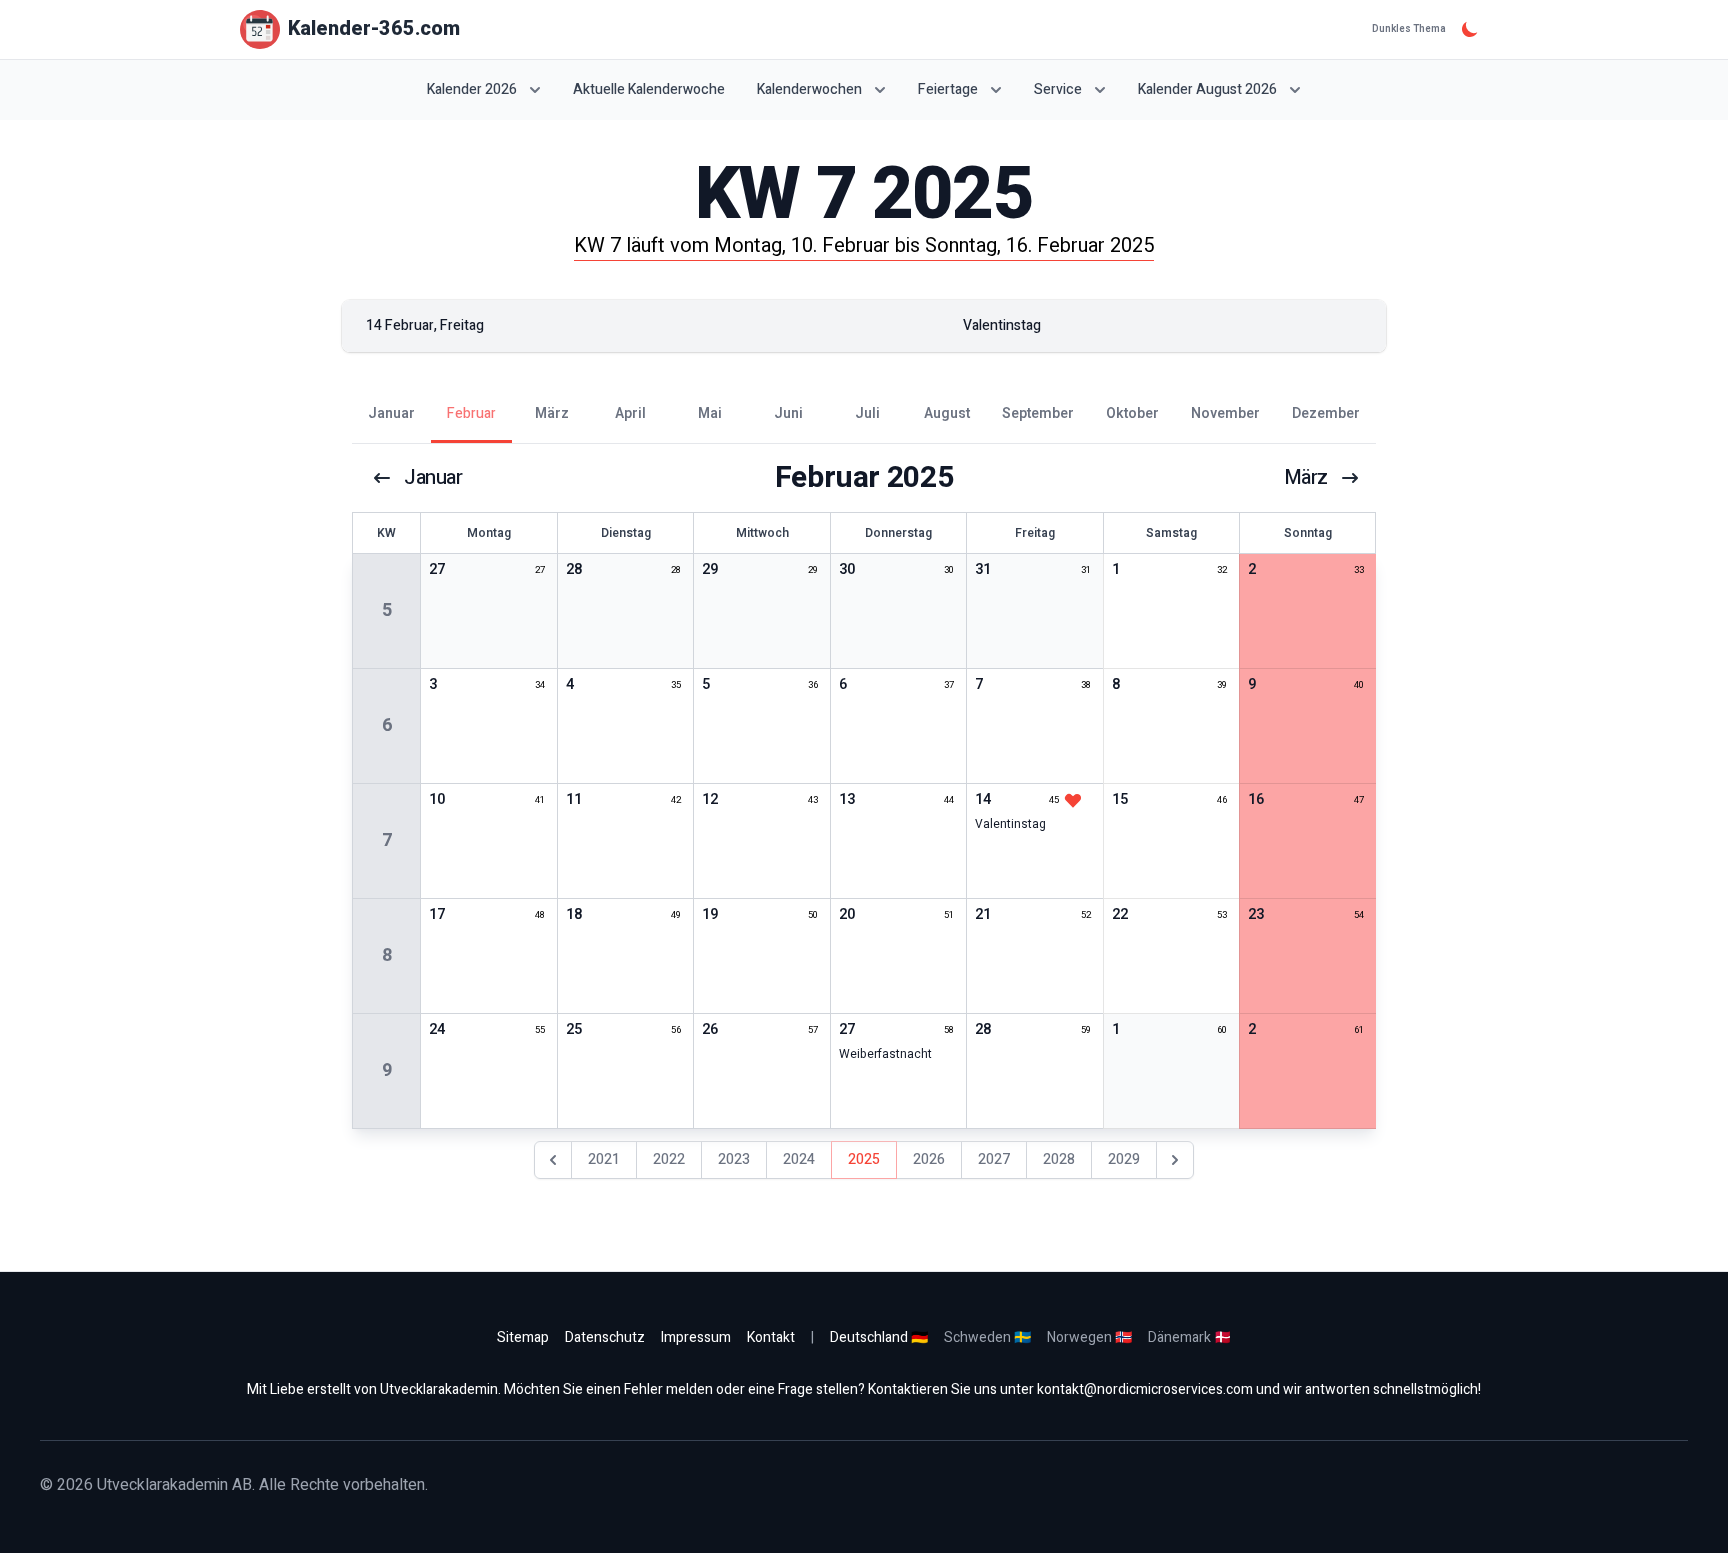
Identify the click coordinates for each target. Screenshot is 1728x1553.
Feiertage (948, 89)
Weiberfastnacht (885, 1054)
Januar (433, 478)
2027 (994, 1159)
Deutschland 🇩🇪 (879, 1337)
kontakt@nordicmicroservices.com (1145, 1389)
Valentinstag (1010, 824)
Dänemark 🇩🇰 (1189, 1337)
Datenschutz (605, 1337)
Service (1058, 89)
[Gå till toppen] (1692, 1517)
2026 (929, 1159)
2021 (604, 1159)
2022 (669, 1159)
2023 (734, 1159)
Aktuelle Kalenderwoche (649, 90)
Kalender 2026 (472, 89)
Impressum (696, 1337)
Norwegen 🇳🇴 (1089, 1337)
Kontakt (771, 1337)
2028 (1059, 1159)
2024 (799, 1159)
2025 (864, 1159)
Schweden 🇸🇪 (987, 1337)
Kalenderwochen (809, 89)
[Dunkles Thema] (1470, 29)
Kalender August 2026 (1207, 89)
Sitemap (523, 1337)
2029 (1124, 1159)
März (1306, 478)
